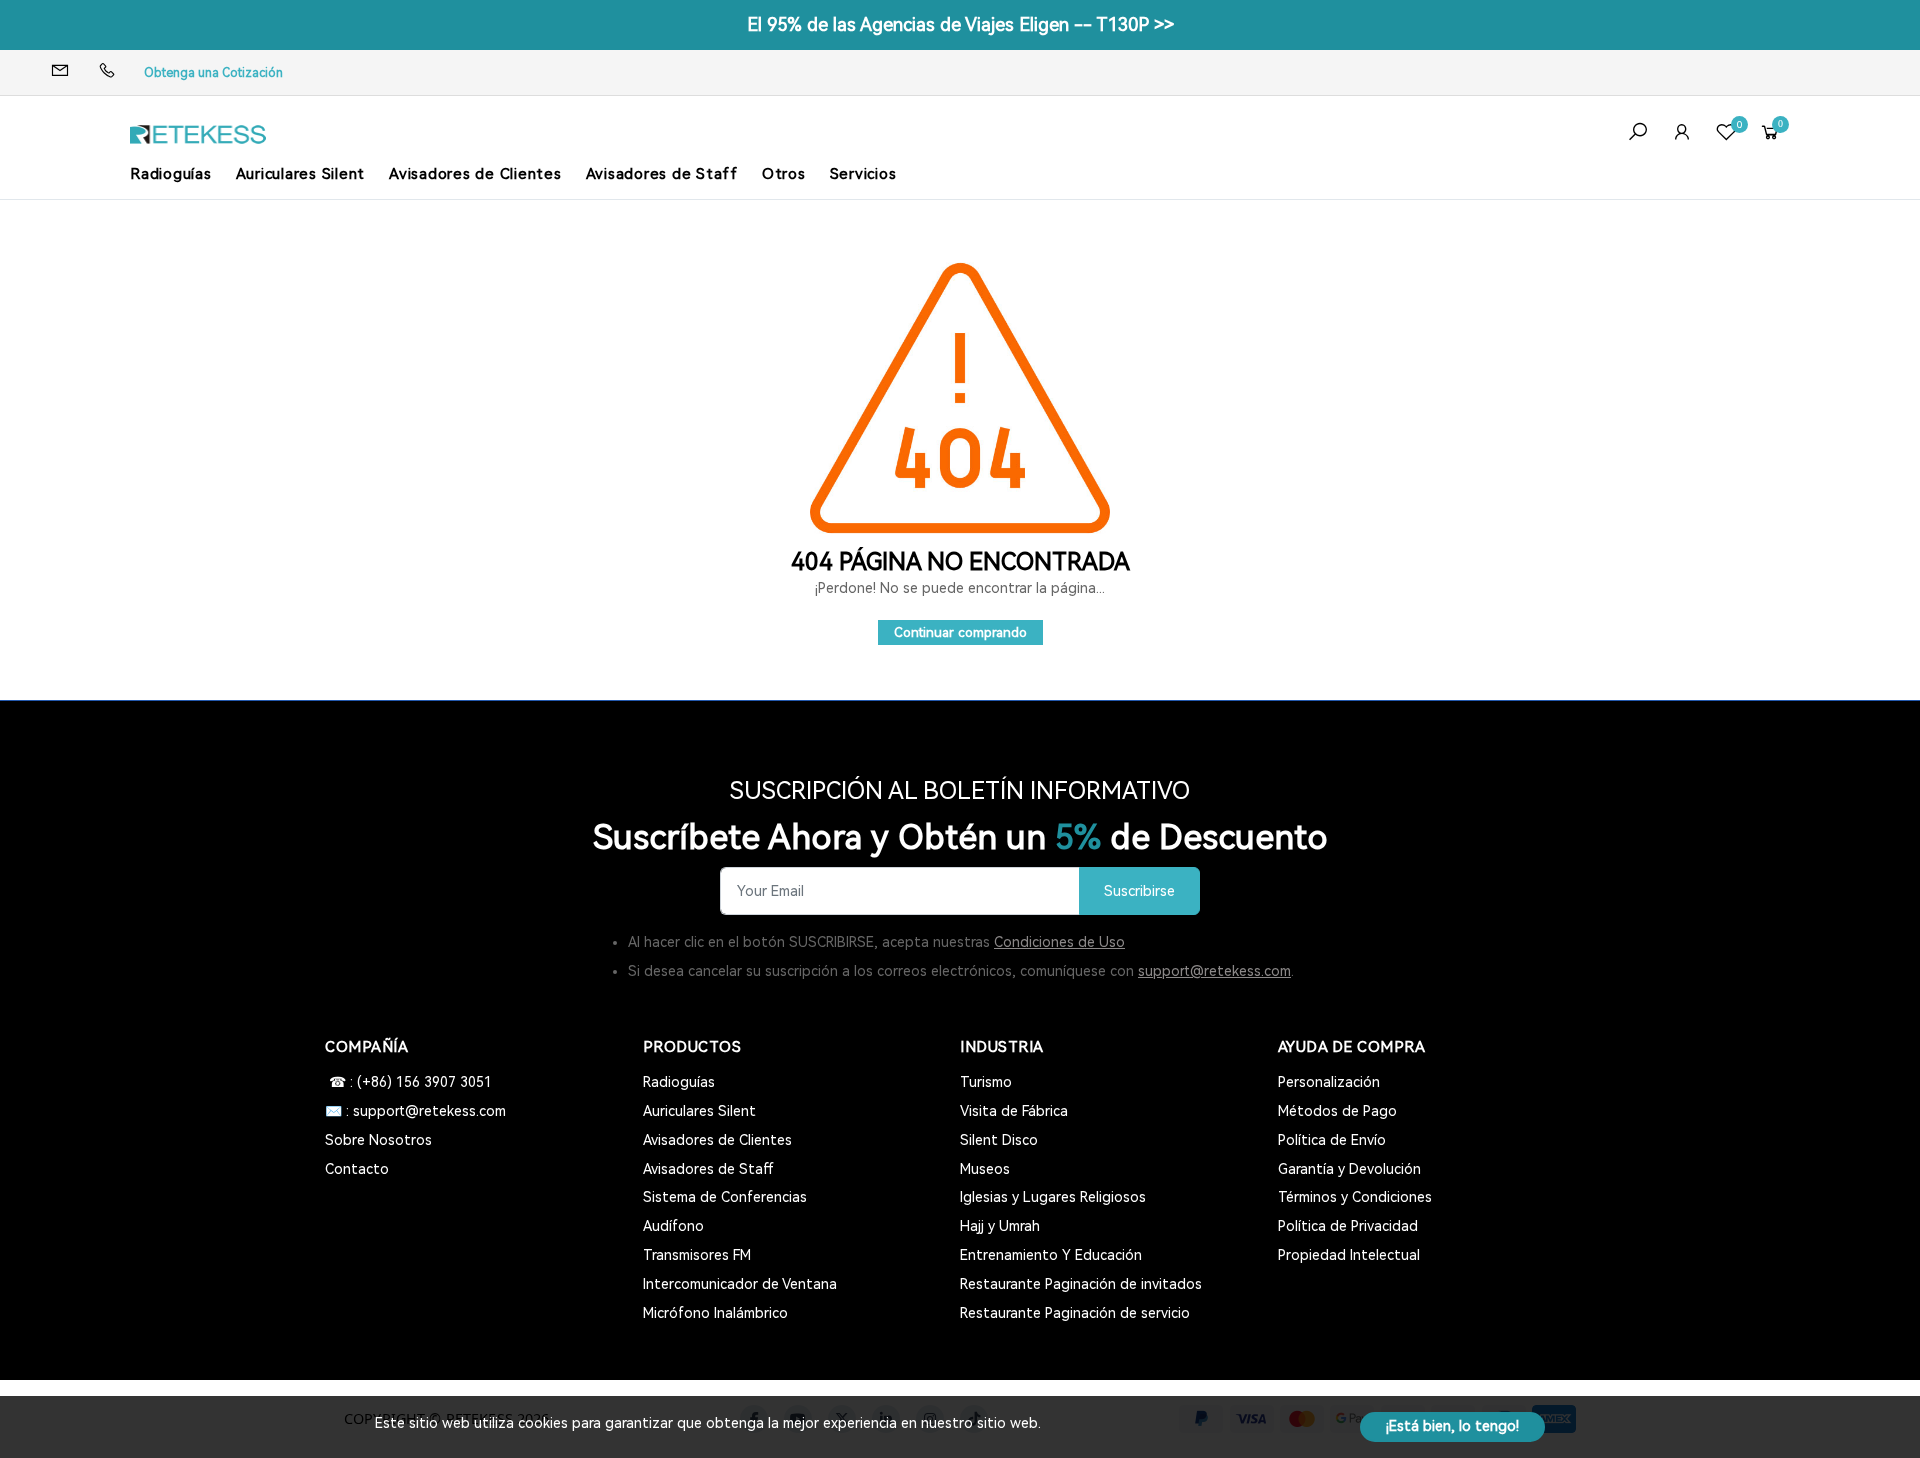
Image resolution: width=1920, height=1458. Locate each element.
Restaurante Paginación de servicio (1075, 1313)
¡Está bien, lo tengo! (1452, 1426)
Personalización (1329, 1082)
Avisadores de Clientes (475, 174)
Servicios (863, 174)
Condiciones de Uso (1059, 942)
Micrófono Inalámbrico (715, 1313)
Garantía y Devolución (1349, 1169)
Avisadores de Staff (662, 174)
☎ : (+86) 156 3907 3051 (408, 1082)
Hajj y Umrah (1000, 1226)
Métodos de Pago (1337, 1111)
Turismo (986, 1082)
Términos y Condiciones (1355, 1197)
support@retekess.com (1214, 971)
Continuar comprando (960, 632)
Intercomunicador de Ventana (740, 1284)
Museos (985, 1169)
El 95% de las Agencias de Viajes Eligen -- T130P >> (960, 24)
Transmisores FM (697, 1255)
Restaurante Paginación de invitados (1081, 1284)
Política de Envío (1332, 1140)
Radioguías (171, 174)
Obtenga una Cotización (213, 73)
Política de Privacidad (1348, 1226)
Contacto (357, 1169)
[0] (1726, 134)
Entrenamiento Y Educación (1051, 1255)
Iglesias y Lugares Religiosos (1053, 1197)
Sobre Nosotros (378, 1140)
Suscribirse (1139, 891)
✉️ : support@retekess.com (415, 1111)
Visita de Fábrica (1014, 1111)
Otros (784, 174)
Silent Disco (999, 1140)
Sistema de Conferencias (725, 1197)
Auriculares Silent (301, 174)
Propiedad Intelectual (1349, 1255)
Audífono (673, 1226)
